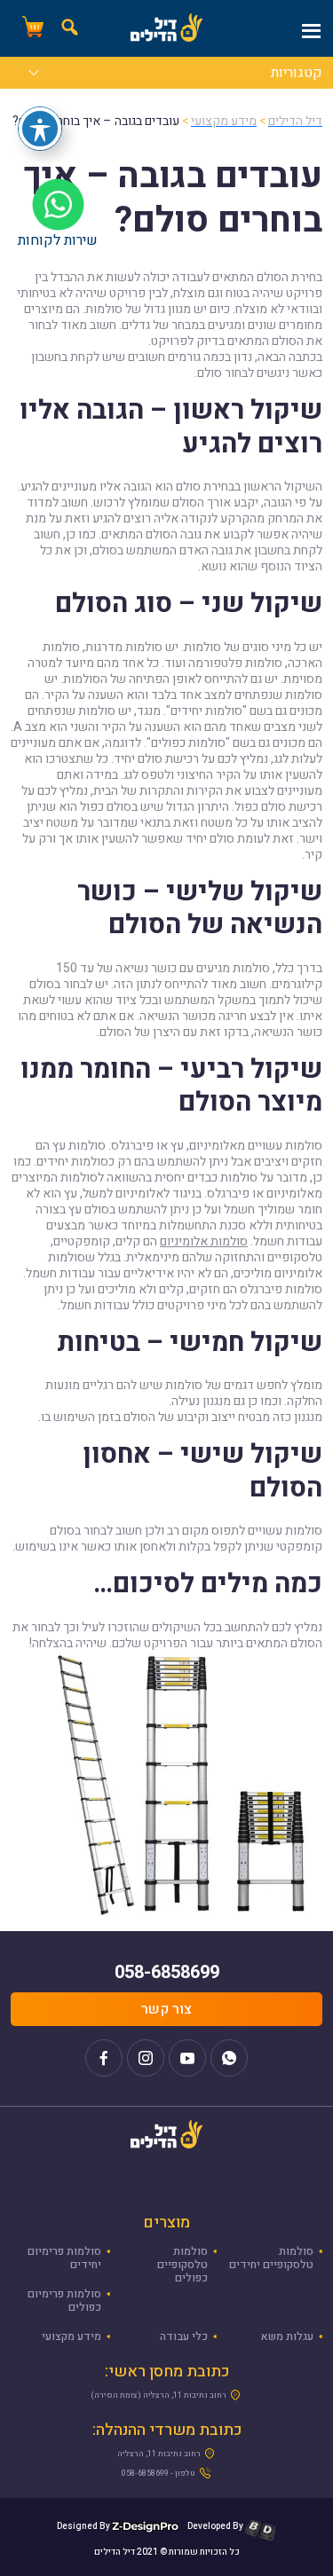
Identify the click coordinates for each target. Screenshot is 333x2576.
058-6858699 (167, 1972)
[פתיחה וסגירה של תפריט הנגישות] (40, 129)
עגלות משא (287, 2336)
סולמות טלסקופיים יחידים (271, 2258)
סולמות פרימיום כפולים (64, 2301)
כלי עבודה (184, 2336)
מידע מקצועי (71, 2336)
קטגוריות (297, 75)
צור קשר (166, 2009)
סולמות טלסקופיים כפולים (182, 2265)
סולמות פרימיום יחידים (64, 2258)
